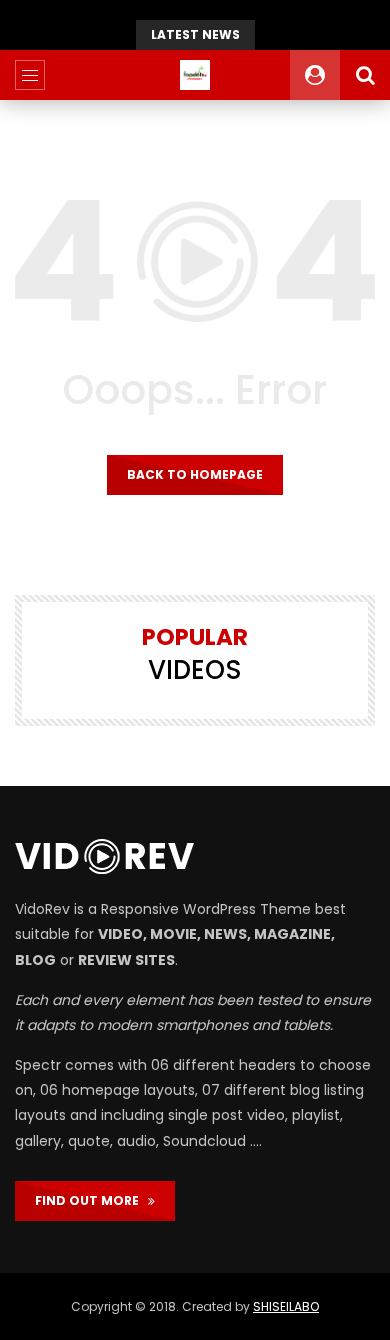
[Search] (365, 75)
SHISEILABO (286, 1306)
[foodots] (195, 75)
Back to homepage (195, 474)
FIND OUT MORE (91, 1200)
